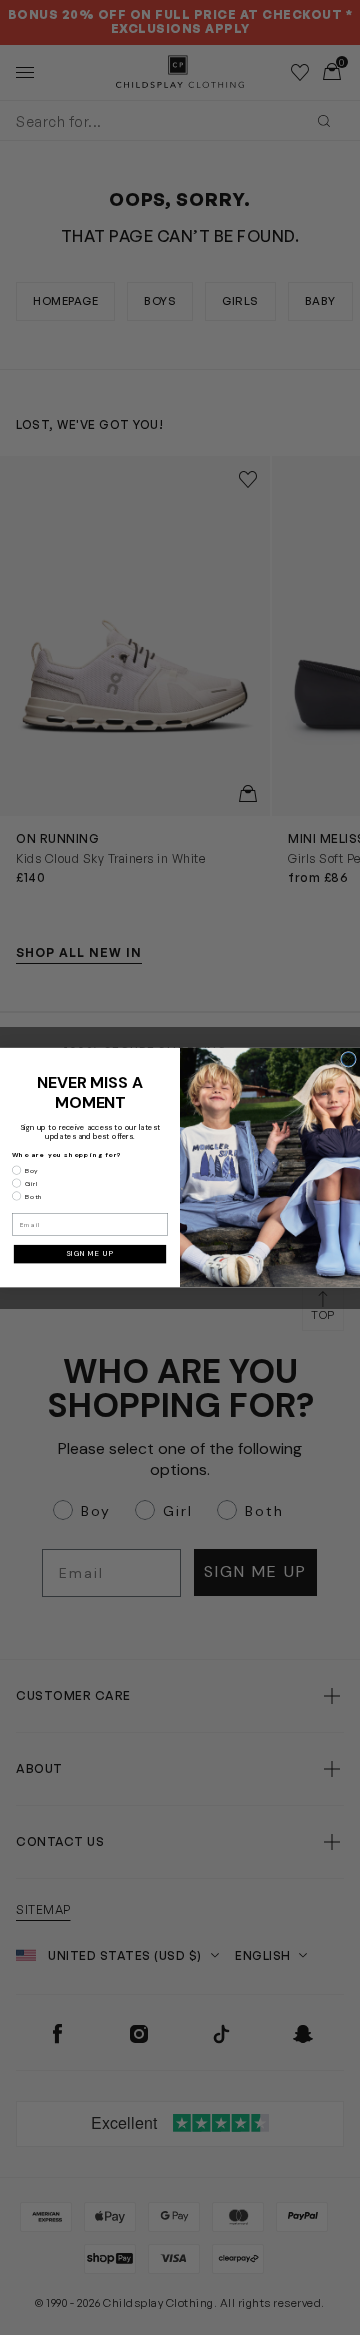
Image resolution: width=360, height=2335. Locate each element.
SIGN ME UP (90, 1254)
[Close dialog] (349, 1059)
